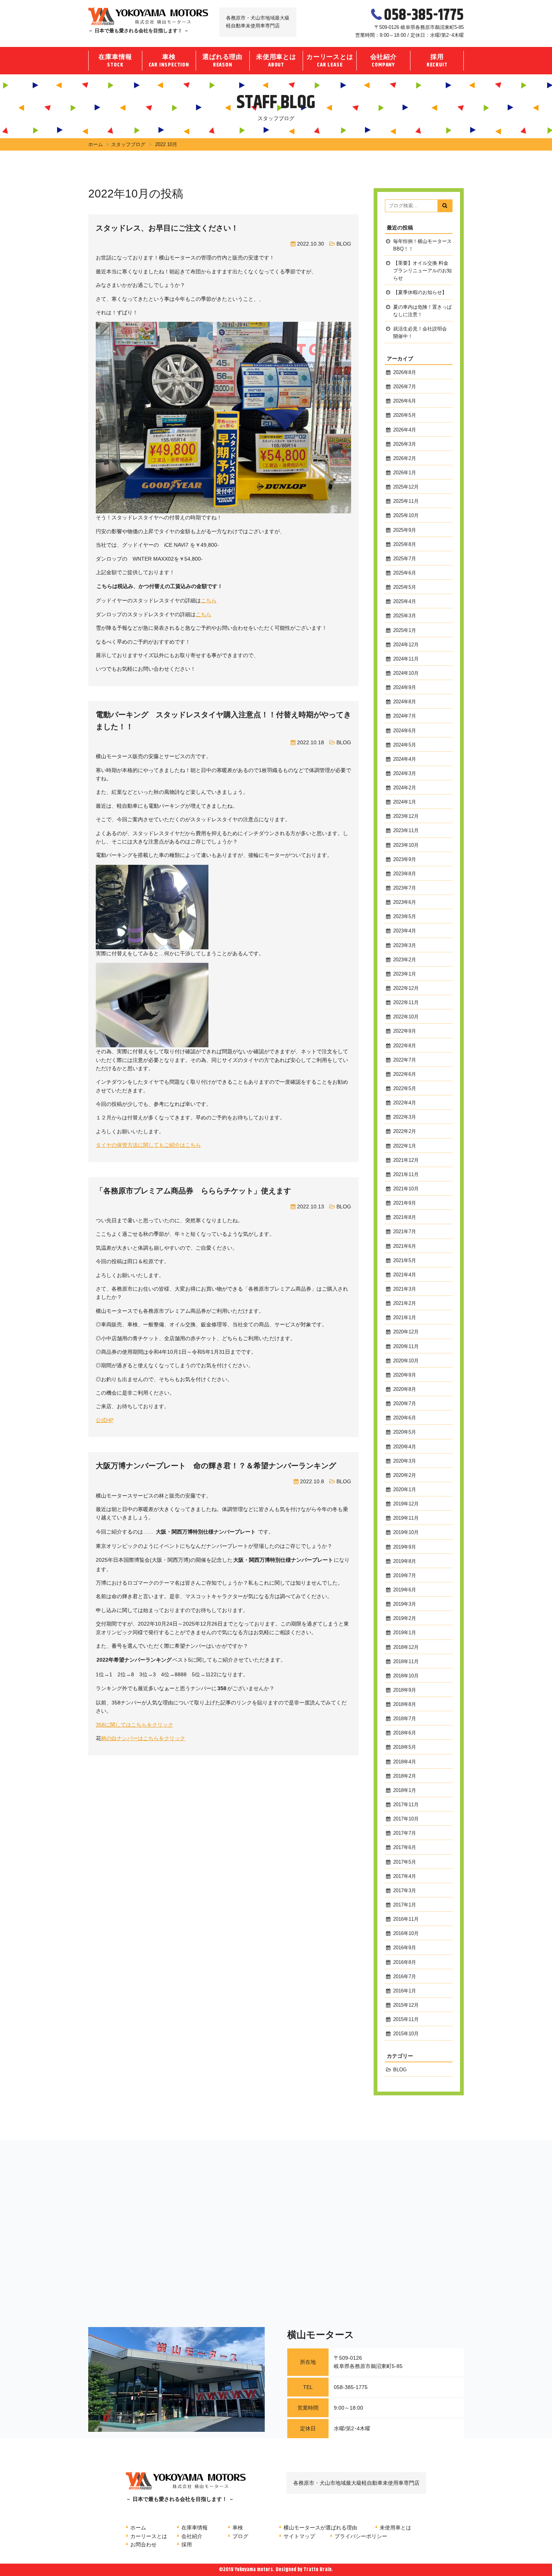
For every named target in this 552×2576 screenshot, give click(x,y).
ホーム (96, 144)
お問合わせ (143, 2544)
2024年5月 (405, 745)
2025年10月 (406, 516)
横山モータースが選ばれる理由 (320, 2528)
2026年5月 (405, 415)
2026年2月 (405, 458)
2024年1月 (405, 802)
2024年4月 (405, 759)
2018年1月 (405, 1790)
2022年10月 (406, 1017)
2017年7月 (405, 1833)
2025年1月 (405, 630)
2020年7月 (405, 1404)
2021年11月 (406, 1175)
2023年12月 (406, 816)
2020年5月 (405, 1432)
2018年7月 (405, 1719)
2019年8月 (405, 1561)
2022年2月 (405, 1131)
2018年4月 (405, 1762)
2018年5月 (405, 1747)
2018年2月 (405, 1776)
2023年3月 (405, 946)
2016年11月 (406, 1919)
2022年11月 (406, 1003)
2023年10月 (406, 845)
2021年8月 (405, 1217)
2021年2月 (405, 1303)
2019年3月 (405, 1604)
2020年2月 (405, 1475)
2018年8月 (405, 1704)
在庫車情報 (115, 61)
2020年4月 (405, 1447)
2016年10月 (406, 1934)
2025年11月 (406, 501)
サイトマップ (299, 2536)
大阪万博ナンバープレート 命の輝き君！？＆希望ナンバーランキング (216, 1466)
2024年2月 (405, 788)
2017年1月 (405, 1905)
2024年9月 (405, 688)
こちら (209, 600)
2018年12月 (406, 1647)
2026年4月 (405, 430)
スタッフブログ (128, 144)
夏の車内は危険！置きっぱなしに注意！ (422, 311)
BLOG (344, 244)
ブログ (240, 2536)
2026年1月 (405, 473)
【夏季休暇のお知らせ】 (420, 293)
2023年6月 (405, 902)
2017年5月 (405, 1862)
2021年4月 (405, 1275)
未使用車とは (276, 61)
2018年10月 (406, 1676)
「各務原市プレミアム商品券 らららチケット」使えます (193, 1191)
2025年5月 (405, 587)
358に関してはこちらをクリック (134, 1725)
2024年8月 (405, 702)
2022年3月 (405, 1117)
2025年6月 (405, 573)
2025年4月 (405, 602)
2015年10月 (406, 2034)
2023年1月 (405, 974)
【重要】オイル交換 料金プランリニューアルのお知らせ (422, 271)
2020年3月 (405, 1461)
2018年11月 (406, 1662)
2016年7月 (405, 1977)
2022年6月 (405, 1074)
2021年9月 (405, 1203)
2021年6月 (405, 1246)
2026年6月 (405, 401)
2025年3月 (405, 616)
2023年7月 (405, 888)
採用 (437, 61)
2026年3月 (405, 444)
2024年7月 (405, 716)
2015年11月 (406, 2019)
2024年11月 (406, 659)
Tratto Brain (317, 2570)
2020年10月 (406, 1361)
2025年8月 (405, 544)
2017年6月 (405, 1848)
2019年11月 (406, 1518)
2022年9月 (405, 1031)
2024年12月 (406, 645)
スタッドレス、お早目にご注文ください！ (167, 228)
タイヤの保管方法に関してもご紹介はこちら (148, 1145)
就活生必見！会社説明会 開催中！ (420, 333)
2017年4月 (405, 1876)
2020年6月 (405, 1418)
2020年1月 (405, 1490)
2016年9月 (405, 1948)
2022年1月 (405, 1146)
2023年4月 (405, 931)
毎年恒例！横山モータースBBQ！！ (422, 245)
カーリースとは (330, 61)
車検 (169, 61)
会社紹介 (384, 61)
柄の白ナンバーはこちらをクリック (143, 1738)
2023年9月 (405, 860)
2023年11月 (406, 831)
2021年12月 (406, 1160)
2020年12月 (406, 1332)
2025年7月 (405, 559)
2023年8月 (405, 874)
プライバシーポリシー (361, 2536)
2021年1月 (405, 1318)
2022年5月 (405, 1089)
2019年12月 (406, 1504)
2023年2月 (405, 960)
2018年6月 (405, 1733)
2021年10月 (406, 1189)
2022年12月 (406, 988)
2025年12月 (406, 487)
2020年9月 (405, 1375)
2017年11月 (406, 1805)
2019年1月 (405, 1633)
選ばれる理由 (222, 61)
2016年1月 (405, 1991)
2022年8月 (405, 1046)
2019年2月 (405, 1618)
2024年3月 (405, 774)
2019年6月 (405, 1590)
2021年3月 (405, 1289)
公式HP (105, 1420)
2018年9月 (405, 1690)
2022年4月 (405, 1103)
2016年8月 (405, 1962)
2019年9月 (405, 1547)
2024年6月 (405, 731)
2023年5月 (405, 917)
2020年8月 (405, 1389)
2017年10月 (406, 1819)
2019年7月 (405, 1576)
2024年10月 (406, 673)
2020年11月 (406, 1347)
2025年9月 (405, 530)
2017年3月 (405, 1891)
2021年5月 (405, 1261)
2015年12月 (406, 2005)
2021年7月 (405, 1232)
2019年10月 (406, 1532)
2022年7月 (405, 1060)
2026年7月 (405, 387)
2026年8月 (405, 373)
